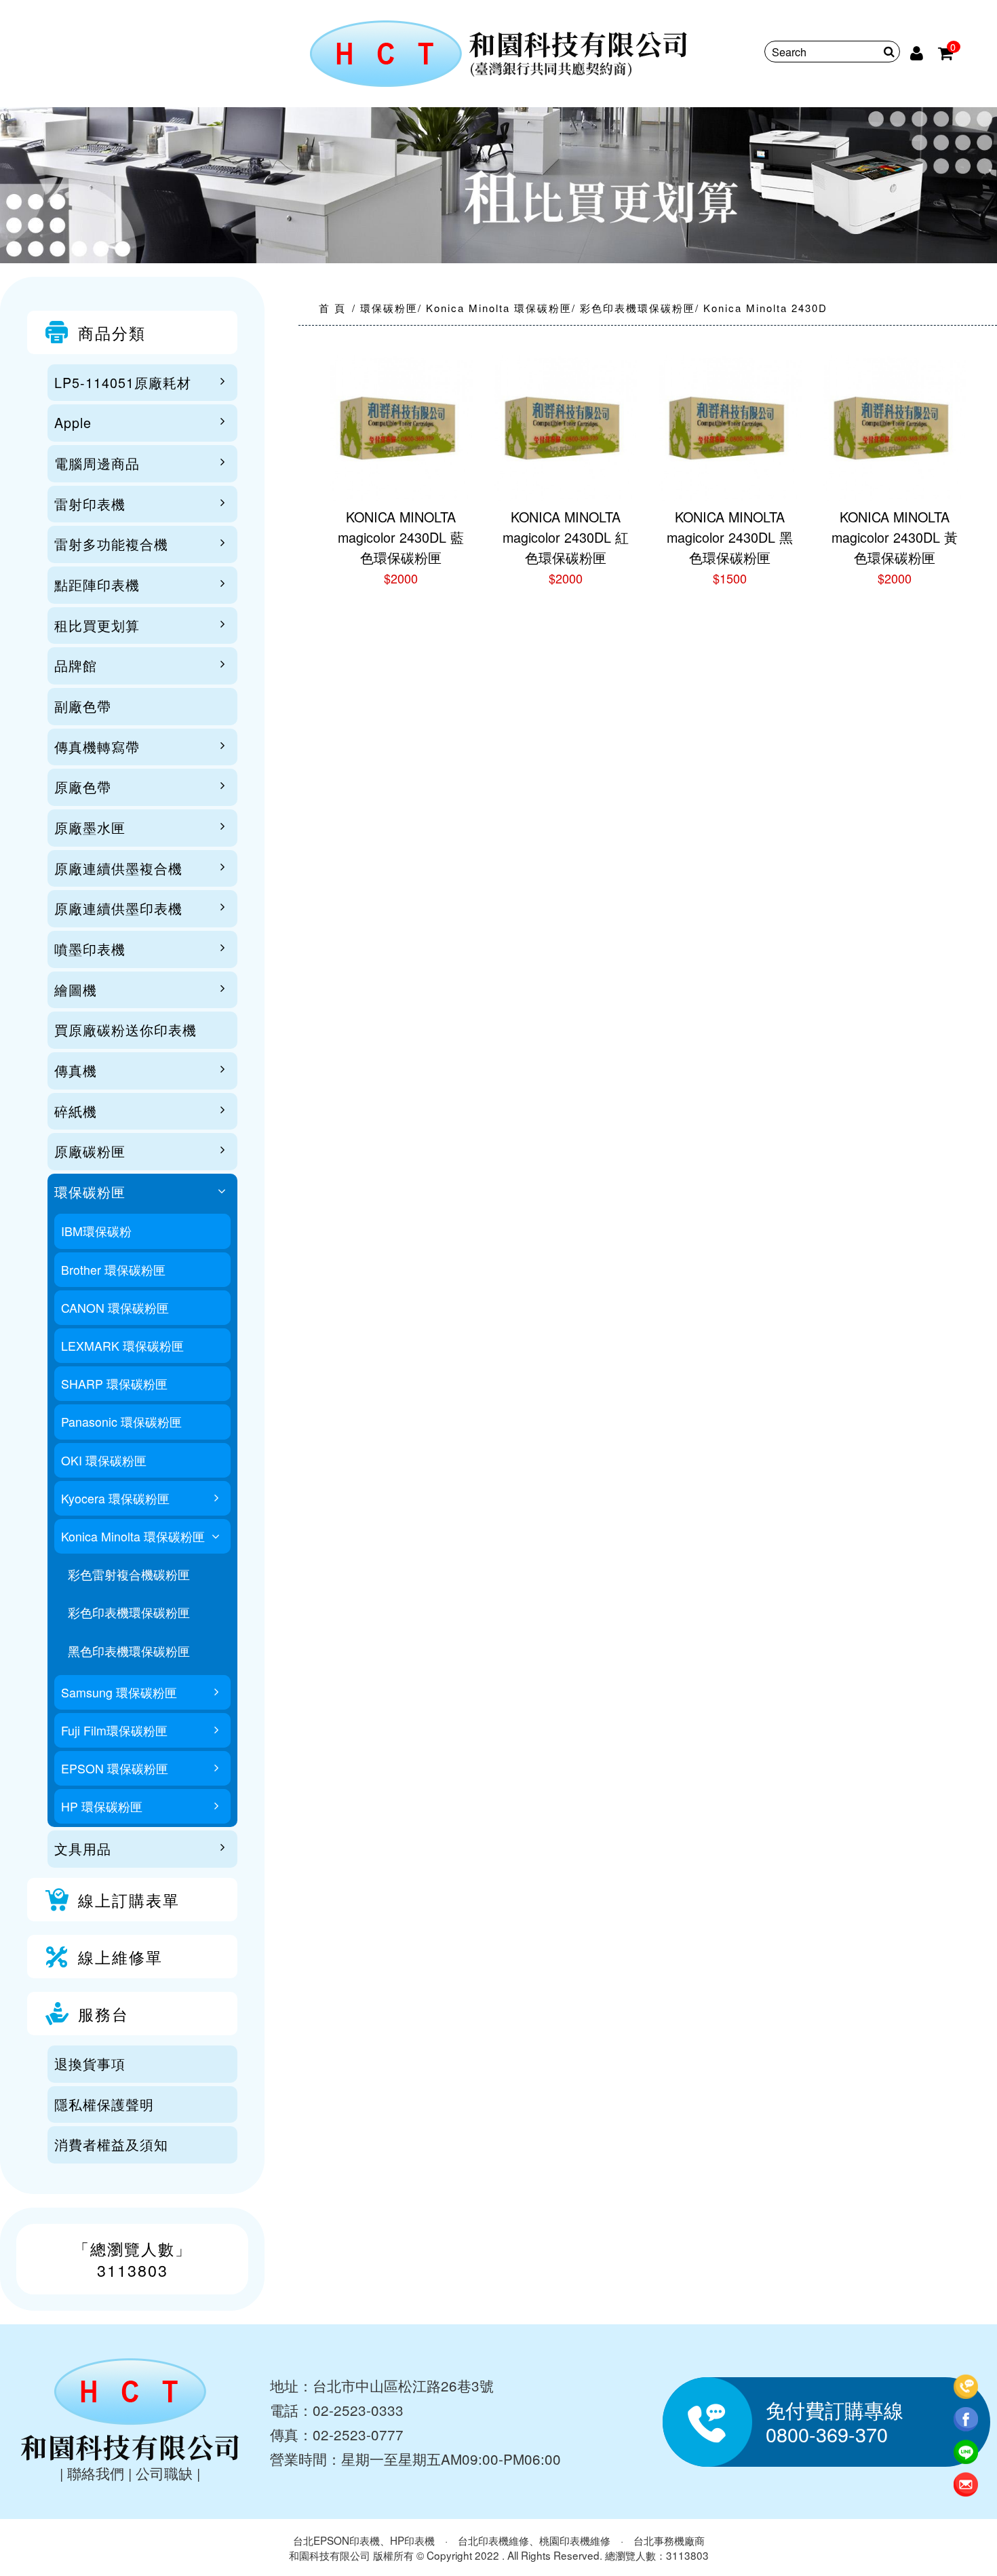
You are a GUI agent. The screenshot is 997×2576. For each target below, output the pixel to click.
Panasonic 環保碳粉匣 (121, 1422)
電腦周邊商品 (97, 463)
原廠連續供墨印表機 (118, 908)
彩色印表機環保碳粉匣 (129, 1612)
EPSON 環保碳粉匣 (115, 1768)
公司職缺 (164, 2473)
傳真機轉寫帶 (97, 747)
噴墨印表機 (90, 949)
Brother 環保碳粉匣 (113, 1270)
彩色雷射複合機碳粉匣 (129, 1574)
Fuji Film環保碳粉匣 (114, 1730)
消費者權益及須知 (111, 2144)
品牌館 (76, 665)
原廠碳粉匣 (90, 1151)
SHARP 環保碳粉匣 (114, 1384)
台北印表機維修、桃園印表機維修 (534, 2540)
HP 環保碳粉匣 (102, 1806)
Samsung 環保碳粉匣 (119, 1692)
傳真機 (76, 1070)
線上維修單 (120, 1957)
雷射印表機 (90, 504)
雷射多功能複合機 (111, 544)
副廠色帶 (83, 706)
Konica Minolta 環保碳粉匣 (133, 1536)
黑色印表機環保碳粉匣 (129, 1651)
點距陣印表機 (97, 584)
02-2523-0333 (358, 2410)
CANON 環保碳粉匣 (115, 1308)
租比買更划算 (97, 625)
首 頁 (332, 308)
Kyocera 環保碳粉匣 (115, 1498)
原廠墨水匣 (90, 827)
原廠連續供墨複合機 (118, 868)
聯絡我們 (96, 2473)
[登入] (918, 52)
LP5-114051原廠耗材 (123, 382)
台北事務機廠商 (669, 2540)
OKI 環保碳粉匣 (104, 1460)
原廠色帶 (83, 787)
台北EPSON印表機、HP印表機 (364, 2540)
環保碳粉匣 (90, 1192)
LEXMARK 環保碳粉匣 (122, 1346)
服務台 (103, 2014)
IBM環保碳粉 (96, 1231)
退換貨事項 (90, 2063)
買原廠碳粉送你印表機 (125, 1030)
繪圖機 (76, 989)
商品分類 (112, 332)
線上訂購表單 (129, 1900)
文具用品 (83, 1848)
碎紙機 (76, 1111)
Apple (73, 422)
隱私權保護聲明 (104, 2104)
